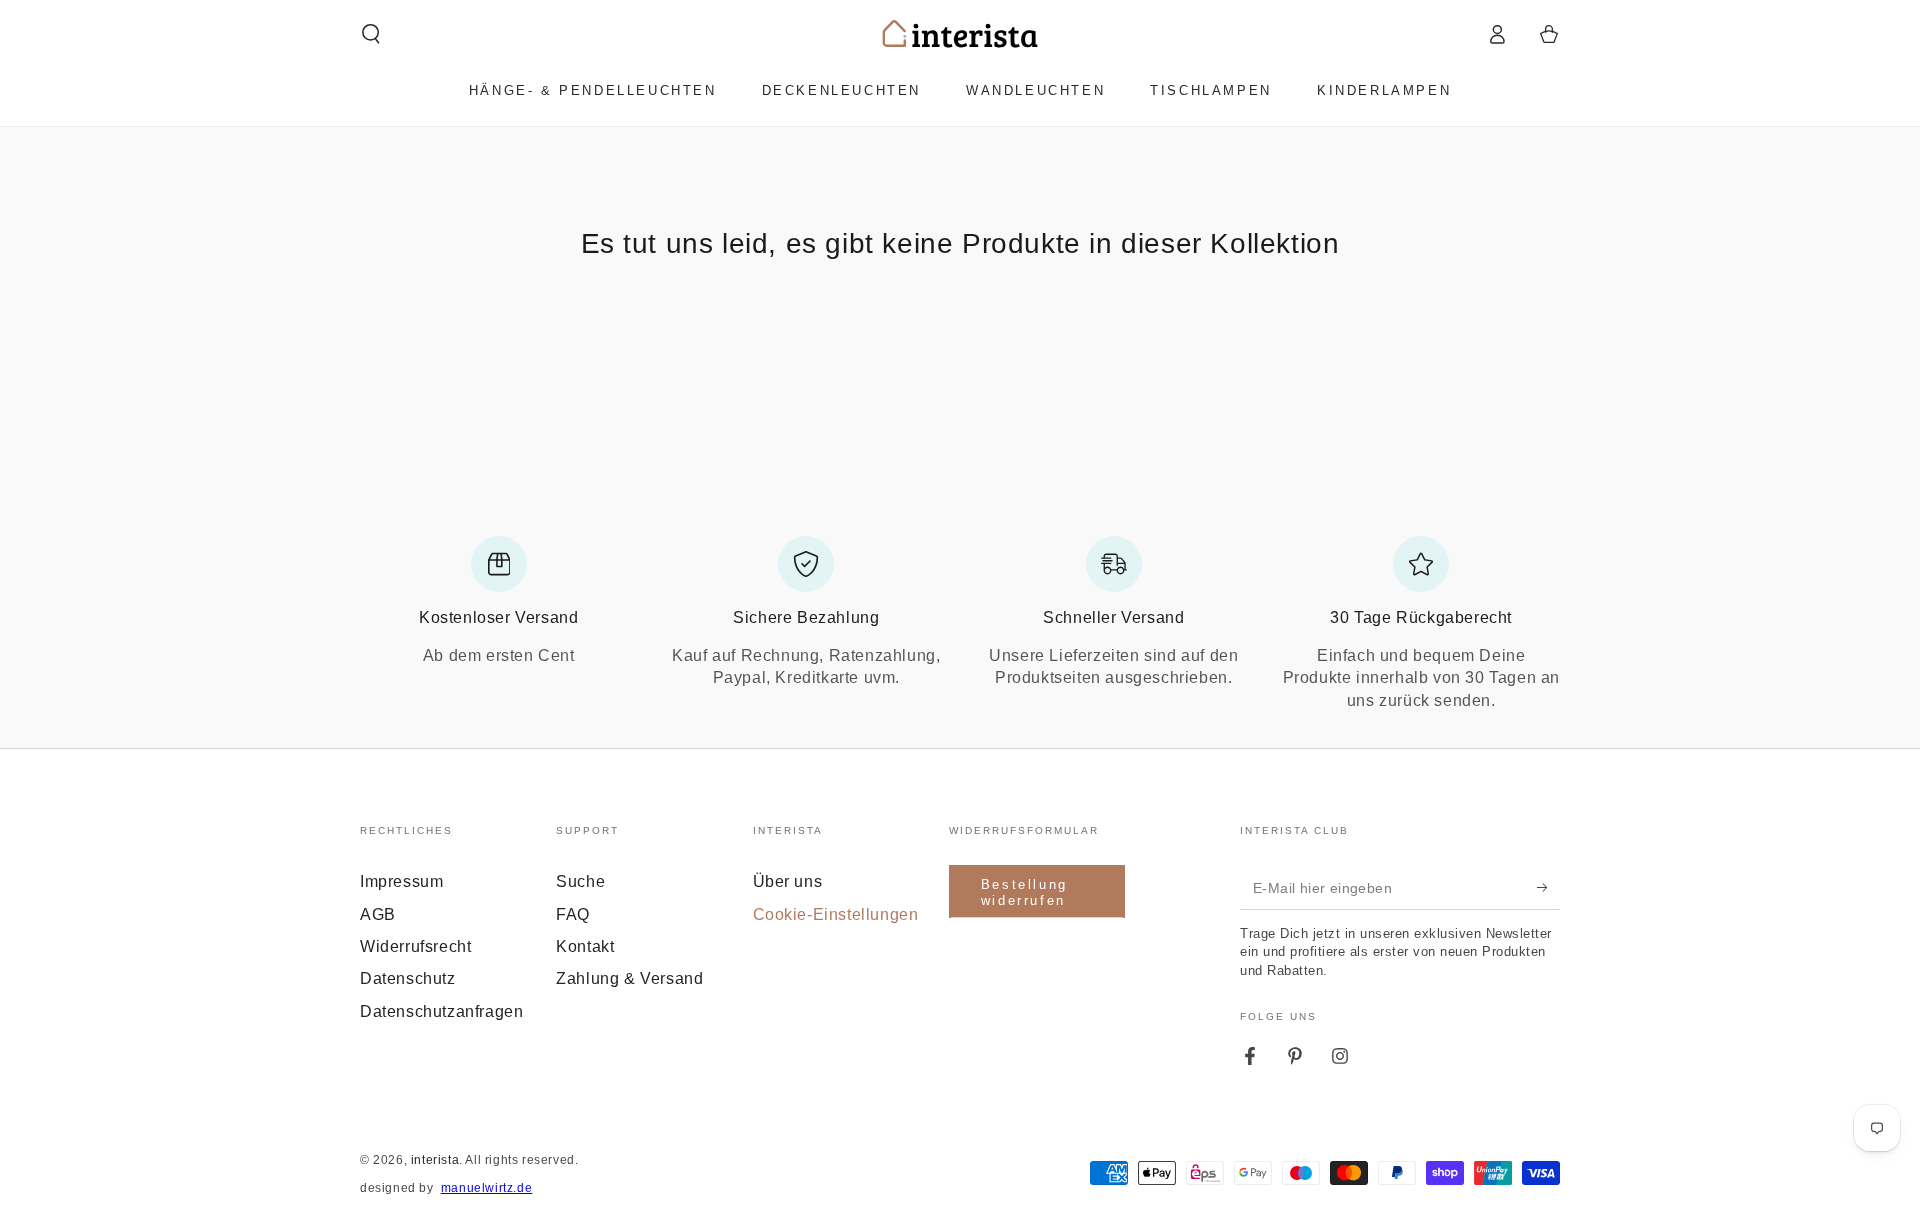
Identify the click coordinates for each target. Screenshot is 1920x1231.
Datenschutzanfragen (441, 1011)
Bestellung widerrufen (1024, 892)
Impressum (401, 881)
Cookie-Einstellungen (836, 914)
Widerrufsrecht (415, 946)
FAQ (573, 914)
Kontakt (585, 946)
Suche (580, 881)
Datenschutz (408, 978)
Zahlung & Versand (629, 978)
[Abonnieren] (1548, 887)
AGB (378, 914)
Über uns (788, 881)
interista (435, 1160)
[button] (371, 34)
